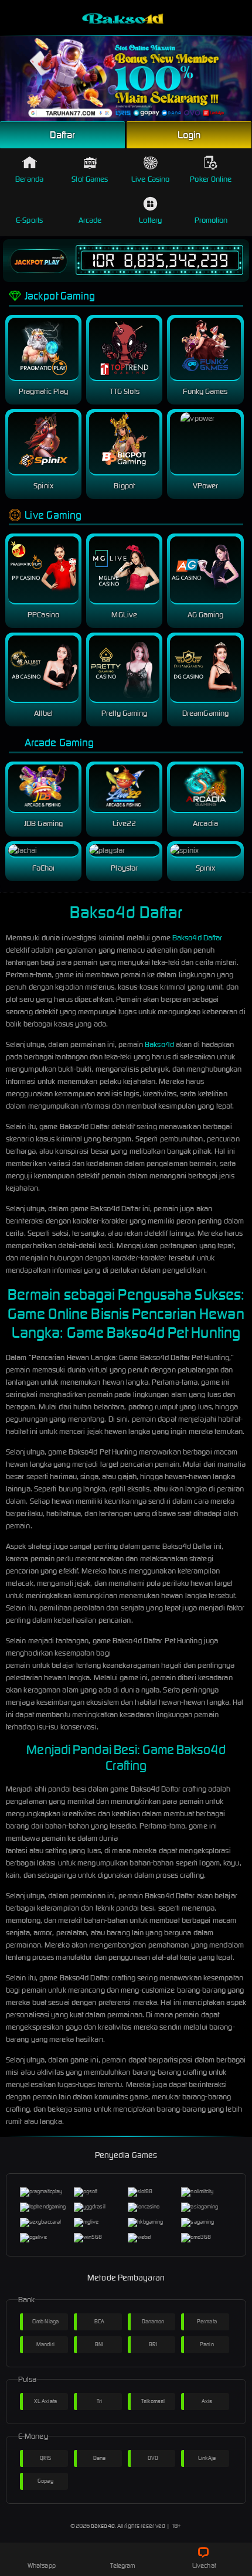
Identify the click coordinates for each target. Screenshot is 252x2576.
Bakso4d (159, 1044)
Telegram (123, 2565)
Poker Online (211, 179)
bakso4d (103, 2526)
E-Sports (29, 220)
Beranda (29, 179)
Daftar (63, 135)
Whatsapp (42, 2565)
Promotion (211, 220)
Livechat (204, 2565)
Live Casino (150, 179)
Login (189, 135)
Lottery (150, 220)
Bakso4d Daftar (197, 938)
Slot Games (90, 179)
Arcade (90, 220)
